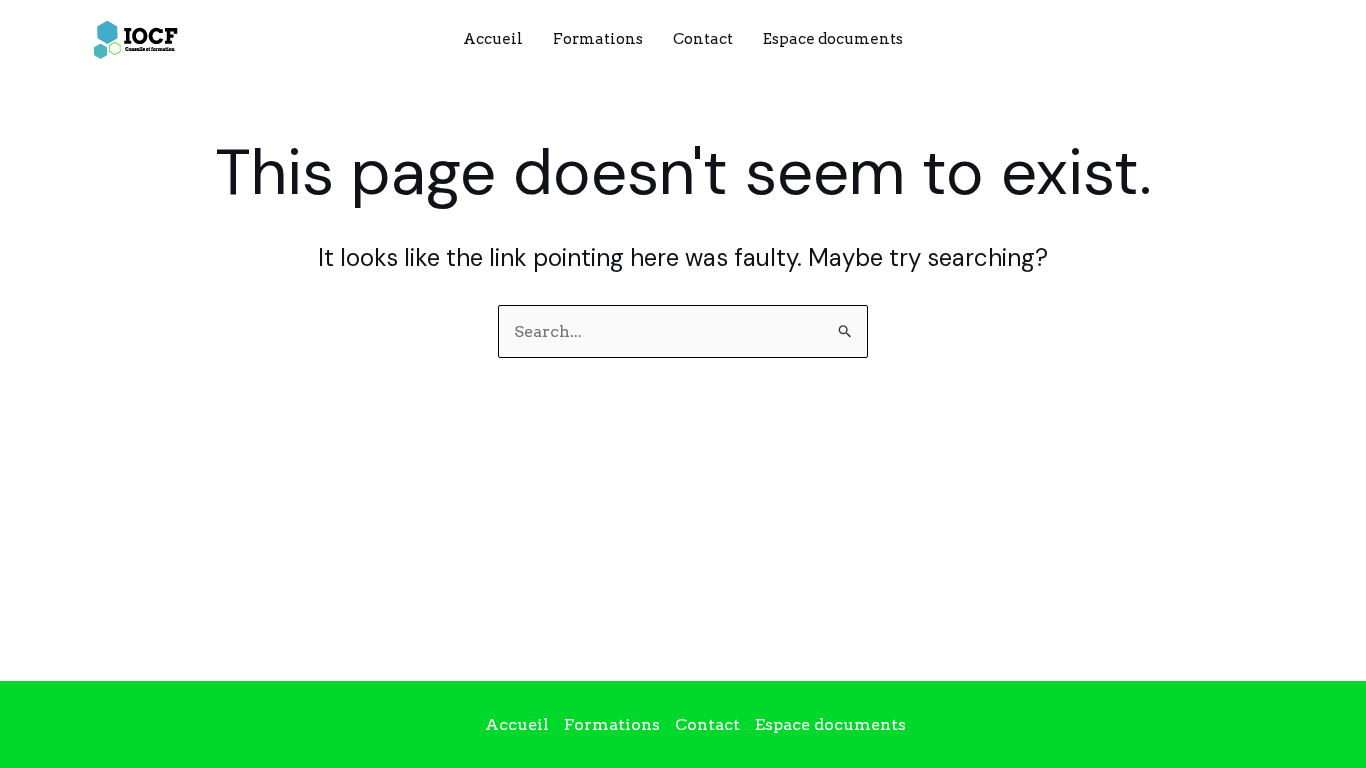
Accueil (493, 39)
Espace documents (833, 39)
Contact (703, 39)
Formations (598, 39)
